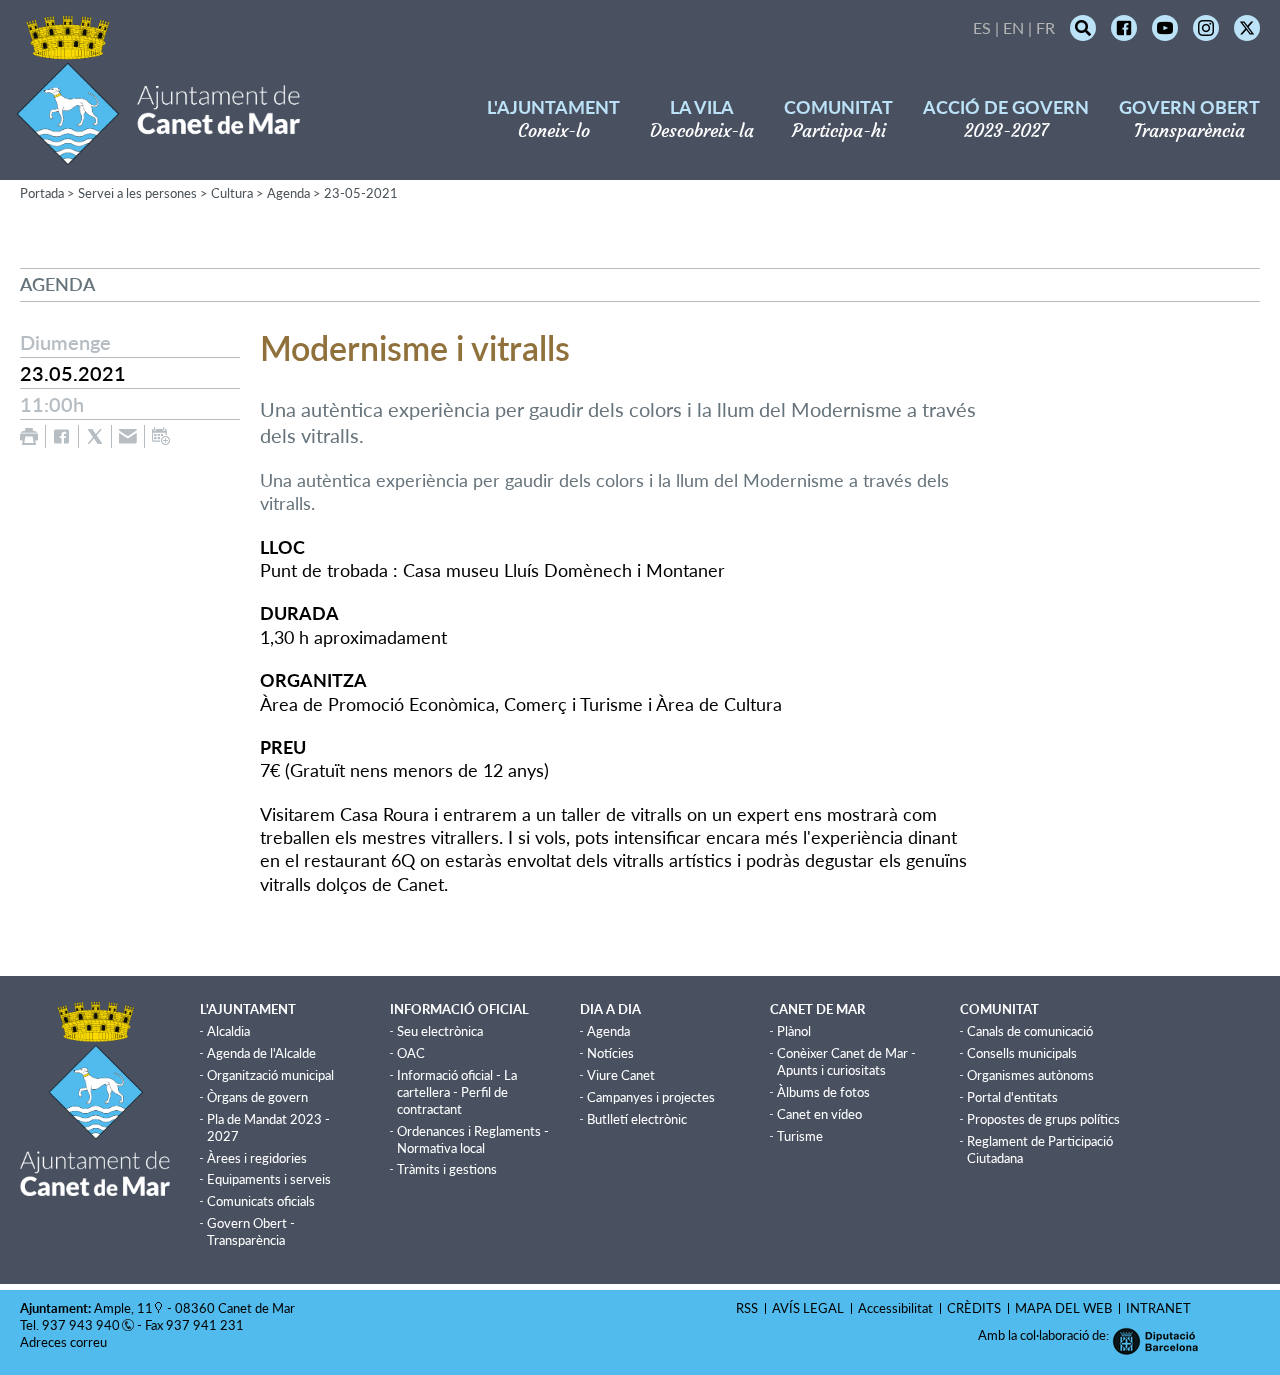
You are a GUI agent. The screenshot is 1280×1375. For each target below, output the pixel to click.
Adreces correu (65, 1342)
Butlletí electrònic (637, 1119)
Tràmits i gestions (447, 1169)
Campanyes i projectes (651, 1097)
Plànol (794, 1031)
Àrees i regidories (257, 1158)
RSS (747, 1308)
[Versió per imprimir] (29, 436)
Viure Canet (621, 1075)
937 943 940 (81, 1325)
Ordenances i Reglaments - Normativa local (473, 1139)
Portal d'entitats (1012, 1097)
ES (982, 27)
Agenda (288, 193)
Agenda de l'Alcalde (261, 1053)
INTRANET (1158, 1308)
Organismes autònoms (1030, 1075)
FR (1045, 27)
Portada (42, 193)
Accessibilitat (895, 1308)
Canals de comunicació (1030, 1031)
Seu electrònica (440, 1031)
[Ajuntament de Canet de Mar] (158, 152)
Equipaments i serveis (269, 1179)
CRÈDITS (974, 1308)
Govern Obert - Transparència (251, 1231)
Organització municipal (270, 1075)
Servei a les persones (137, 193)
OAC (411, 1053)
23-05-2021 (361, 193)
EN (1013, 27)
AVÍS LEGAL (808, 1308)
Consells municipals (1022, 1053)
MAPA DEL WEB (1063, 1308)
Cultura (232, 193)
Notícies (610, 1053)
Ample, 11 (123, 1308)
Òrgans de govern (257, 1097)
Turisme (800, 1136)
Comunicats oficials (261, 1201)
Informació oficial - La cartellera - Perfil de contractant (457, 1092)
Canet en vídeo (819, 1114)
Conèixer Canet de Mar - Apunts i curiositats (846, 1061)
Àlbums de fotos (823, 1092)
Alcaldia (228, 1031)
